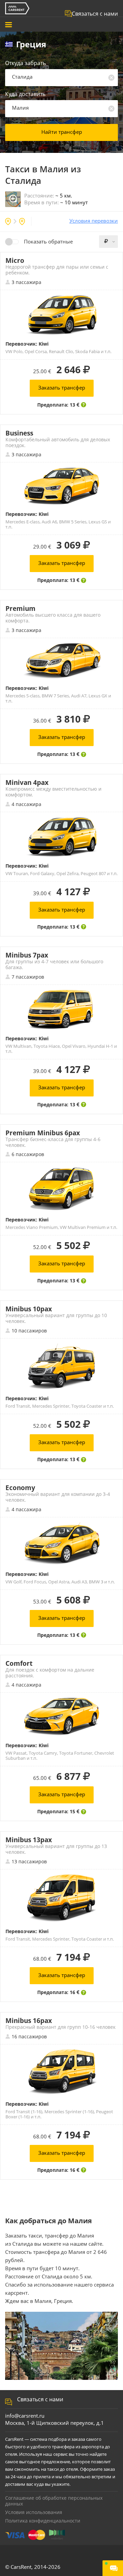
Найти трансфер (62, 132)
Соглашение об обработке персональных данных (54, 2501)
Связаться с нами (95, 14)
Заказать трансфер (62, 388)
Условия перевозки (94, 221)
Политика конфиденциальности (43, 2521)
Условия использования (34, 2512)
